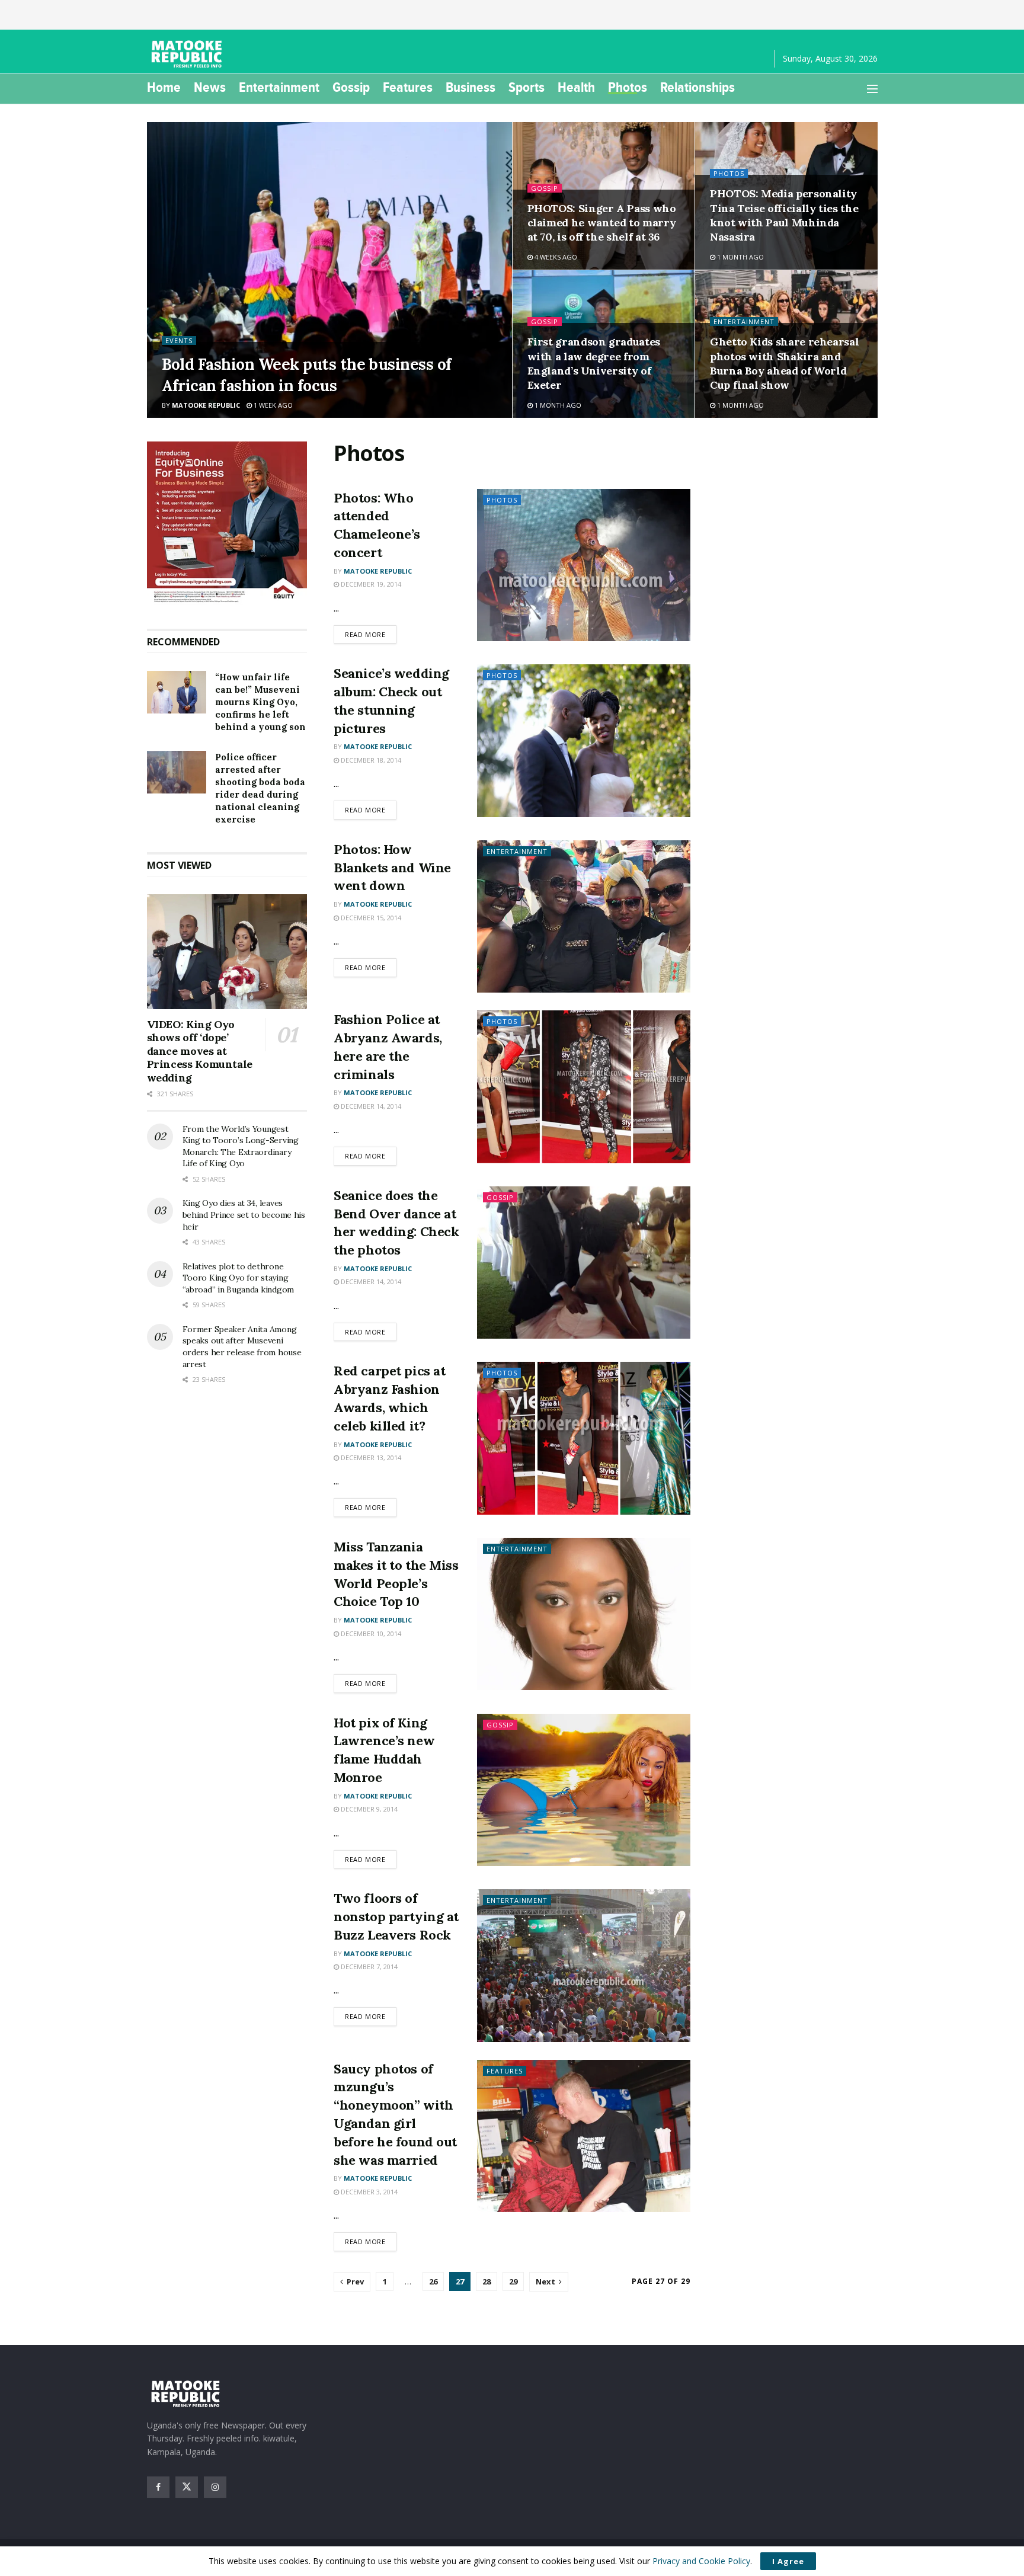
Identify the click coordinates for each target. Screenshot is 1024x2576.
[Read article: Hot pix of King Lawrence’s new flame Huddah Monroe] (584, 1790)
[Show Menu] (872, 89)
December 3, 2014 (368, 2192)
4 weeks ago (555, 257)
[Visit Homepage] (188, 54)
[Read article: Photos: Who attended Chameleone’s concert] (584, 565)
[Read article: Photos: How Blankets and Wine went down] (584, 916)
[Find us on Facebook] (158, 2487)
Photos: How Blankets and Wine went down (392, 868)
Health (576, 87)
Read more (371, 634)
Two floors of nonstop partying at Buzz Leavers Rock (396, 1916)
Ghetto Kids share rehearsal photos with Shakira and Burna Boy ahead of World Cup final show (784, 363)
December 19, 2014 (370, 584)
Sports (527, 87)
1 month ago (740, 257)
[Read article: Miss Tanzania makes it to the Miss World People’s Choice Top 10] (584, 1614)
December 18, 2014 (370, 760)
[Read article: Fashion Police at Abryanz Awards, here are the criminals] (584, 1087)
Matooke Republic (206, 405)
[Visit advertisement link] (227, 523)
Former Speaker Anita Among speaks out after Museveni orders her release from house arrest (242, 1347)
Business (471, 87)
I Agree (788, 2561)
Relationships (697, 87)
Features (408, 87)
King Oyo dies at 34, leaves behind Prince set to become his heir (244, 1215)
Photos (628, 87)
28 (487, 2281)
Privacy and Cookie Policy (701, 2561)
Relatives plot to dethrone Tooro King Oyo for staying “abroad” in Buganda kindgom (238, 1278)
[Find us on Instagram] (215, 2487)
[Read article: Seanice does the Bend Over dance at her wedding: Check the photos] (584, 1263)
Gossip (351, 87)
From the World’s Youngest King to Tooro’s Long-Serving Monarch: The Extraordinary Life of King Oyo (241, 1146)
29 (513, 2281)
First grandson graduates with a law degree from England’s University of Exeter (594, 363)
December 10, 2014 (370, 1633)
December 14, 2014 (370, 1106)
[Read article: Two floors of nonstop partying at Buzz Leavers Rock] (584, 1965)
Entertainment (279, 87)
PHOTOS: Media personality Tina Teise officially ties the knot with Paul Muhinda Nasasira (784, 215)
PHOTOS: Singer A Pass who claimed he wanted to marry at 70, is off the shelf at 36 (602, 223)
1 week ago (272, 405)
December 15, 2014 (370, 918)
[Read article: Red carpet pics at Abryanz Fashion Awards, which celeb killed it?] (584, 1438)
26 (433, 2281)
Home (164, 87)
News (210, 87)
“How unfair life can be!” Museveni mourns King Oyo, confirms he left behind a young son (260, 702)
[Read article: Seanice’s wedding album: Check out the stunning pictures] (584, 740)
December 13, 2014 (370, 1457)
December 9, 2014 (368, 1809)
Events (179, 340)
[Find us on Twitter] (187, 2487)
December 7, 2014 (368, 1967)
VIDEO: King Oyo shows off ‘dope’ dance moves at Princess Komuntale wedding (200, 1051)
